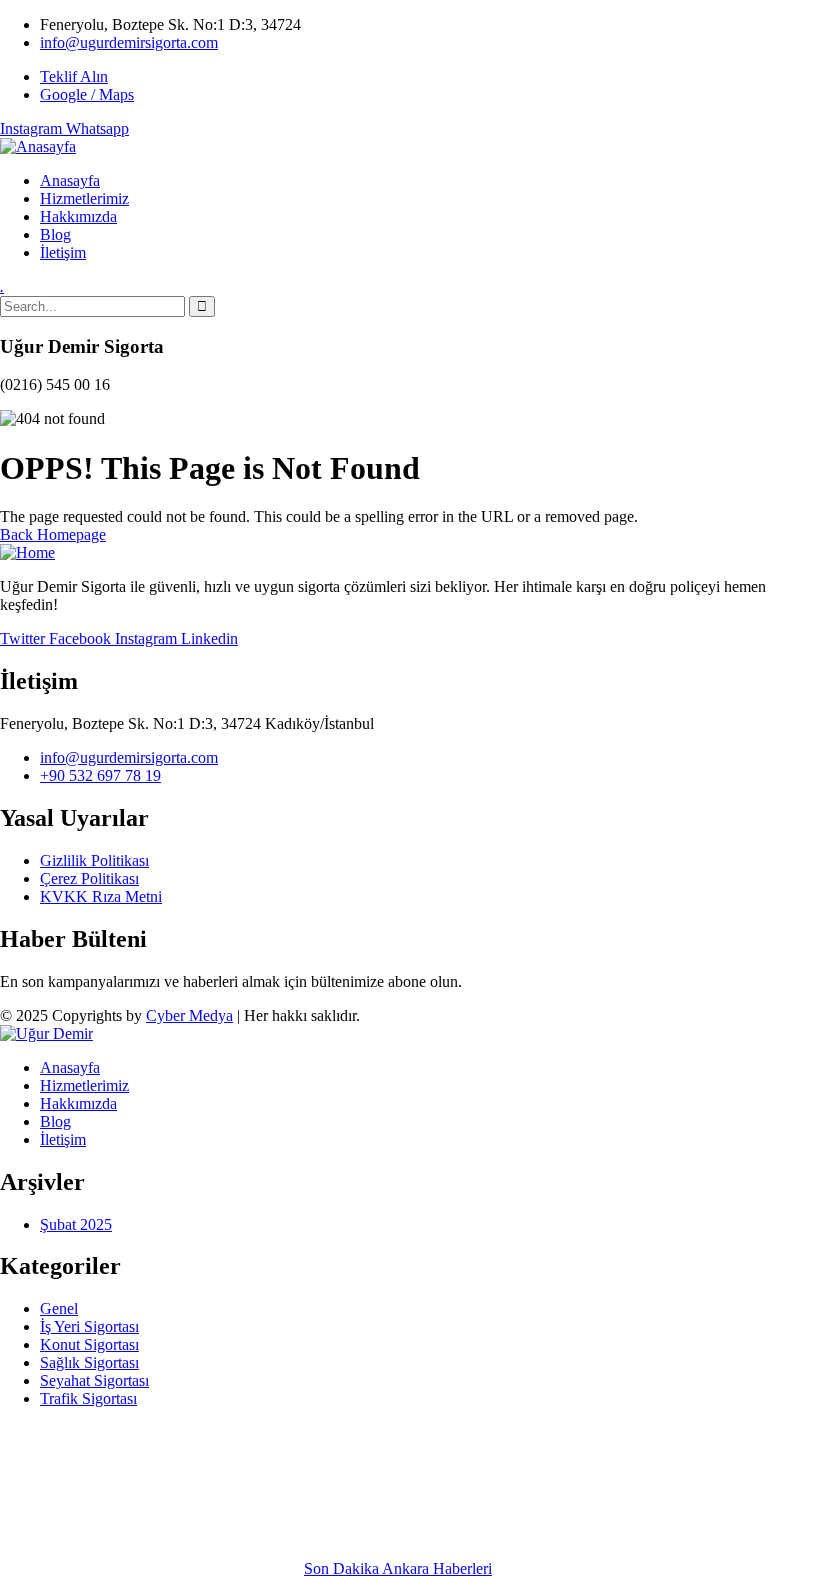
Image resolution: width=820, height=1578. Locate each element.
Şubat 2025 (76, 1224)
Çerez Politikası (89, 878)
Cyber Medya (189, 1015)
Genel (59, 1308)
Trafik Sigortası (88, 1398)
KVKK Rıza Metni (101, 896)
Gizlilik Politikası (94, 860)
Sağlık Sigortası (89, 1362)
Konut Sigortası (89, 1344)
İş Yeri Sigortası (89, 1326)
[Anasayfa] (38, 146)
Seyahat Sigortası (94, 1380)
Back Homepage (53, 534)
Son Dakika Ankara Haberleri (398, 1568)
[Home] (27, 552)
